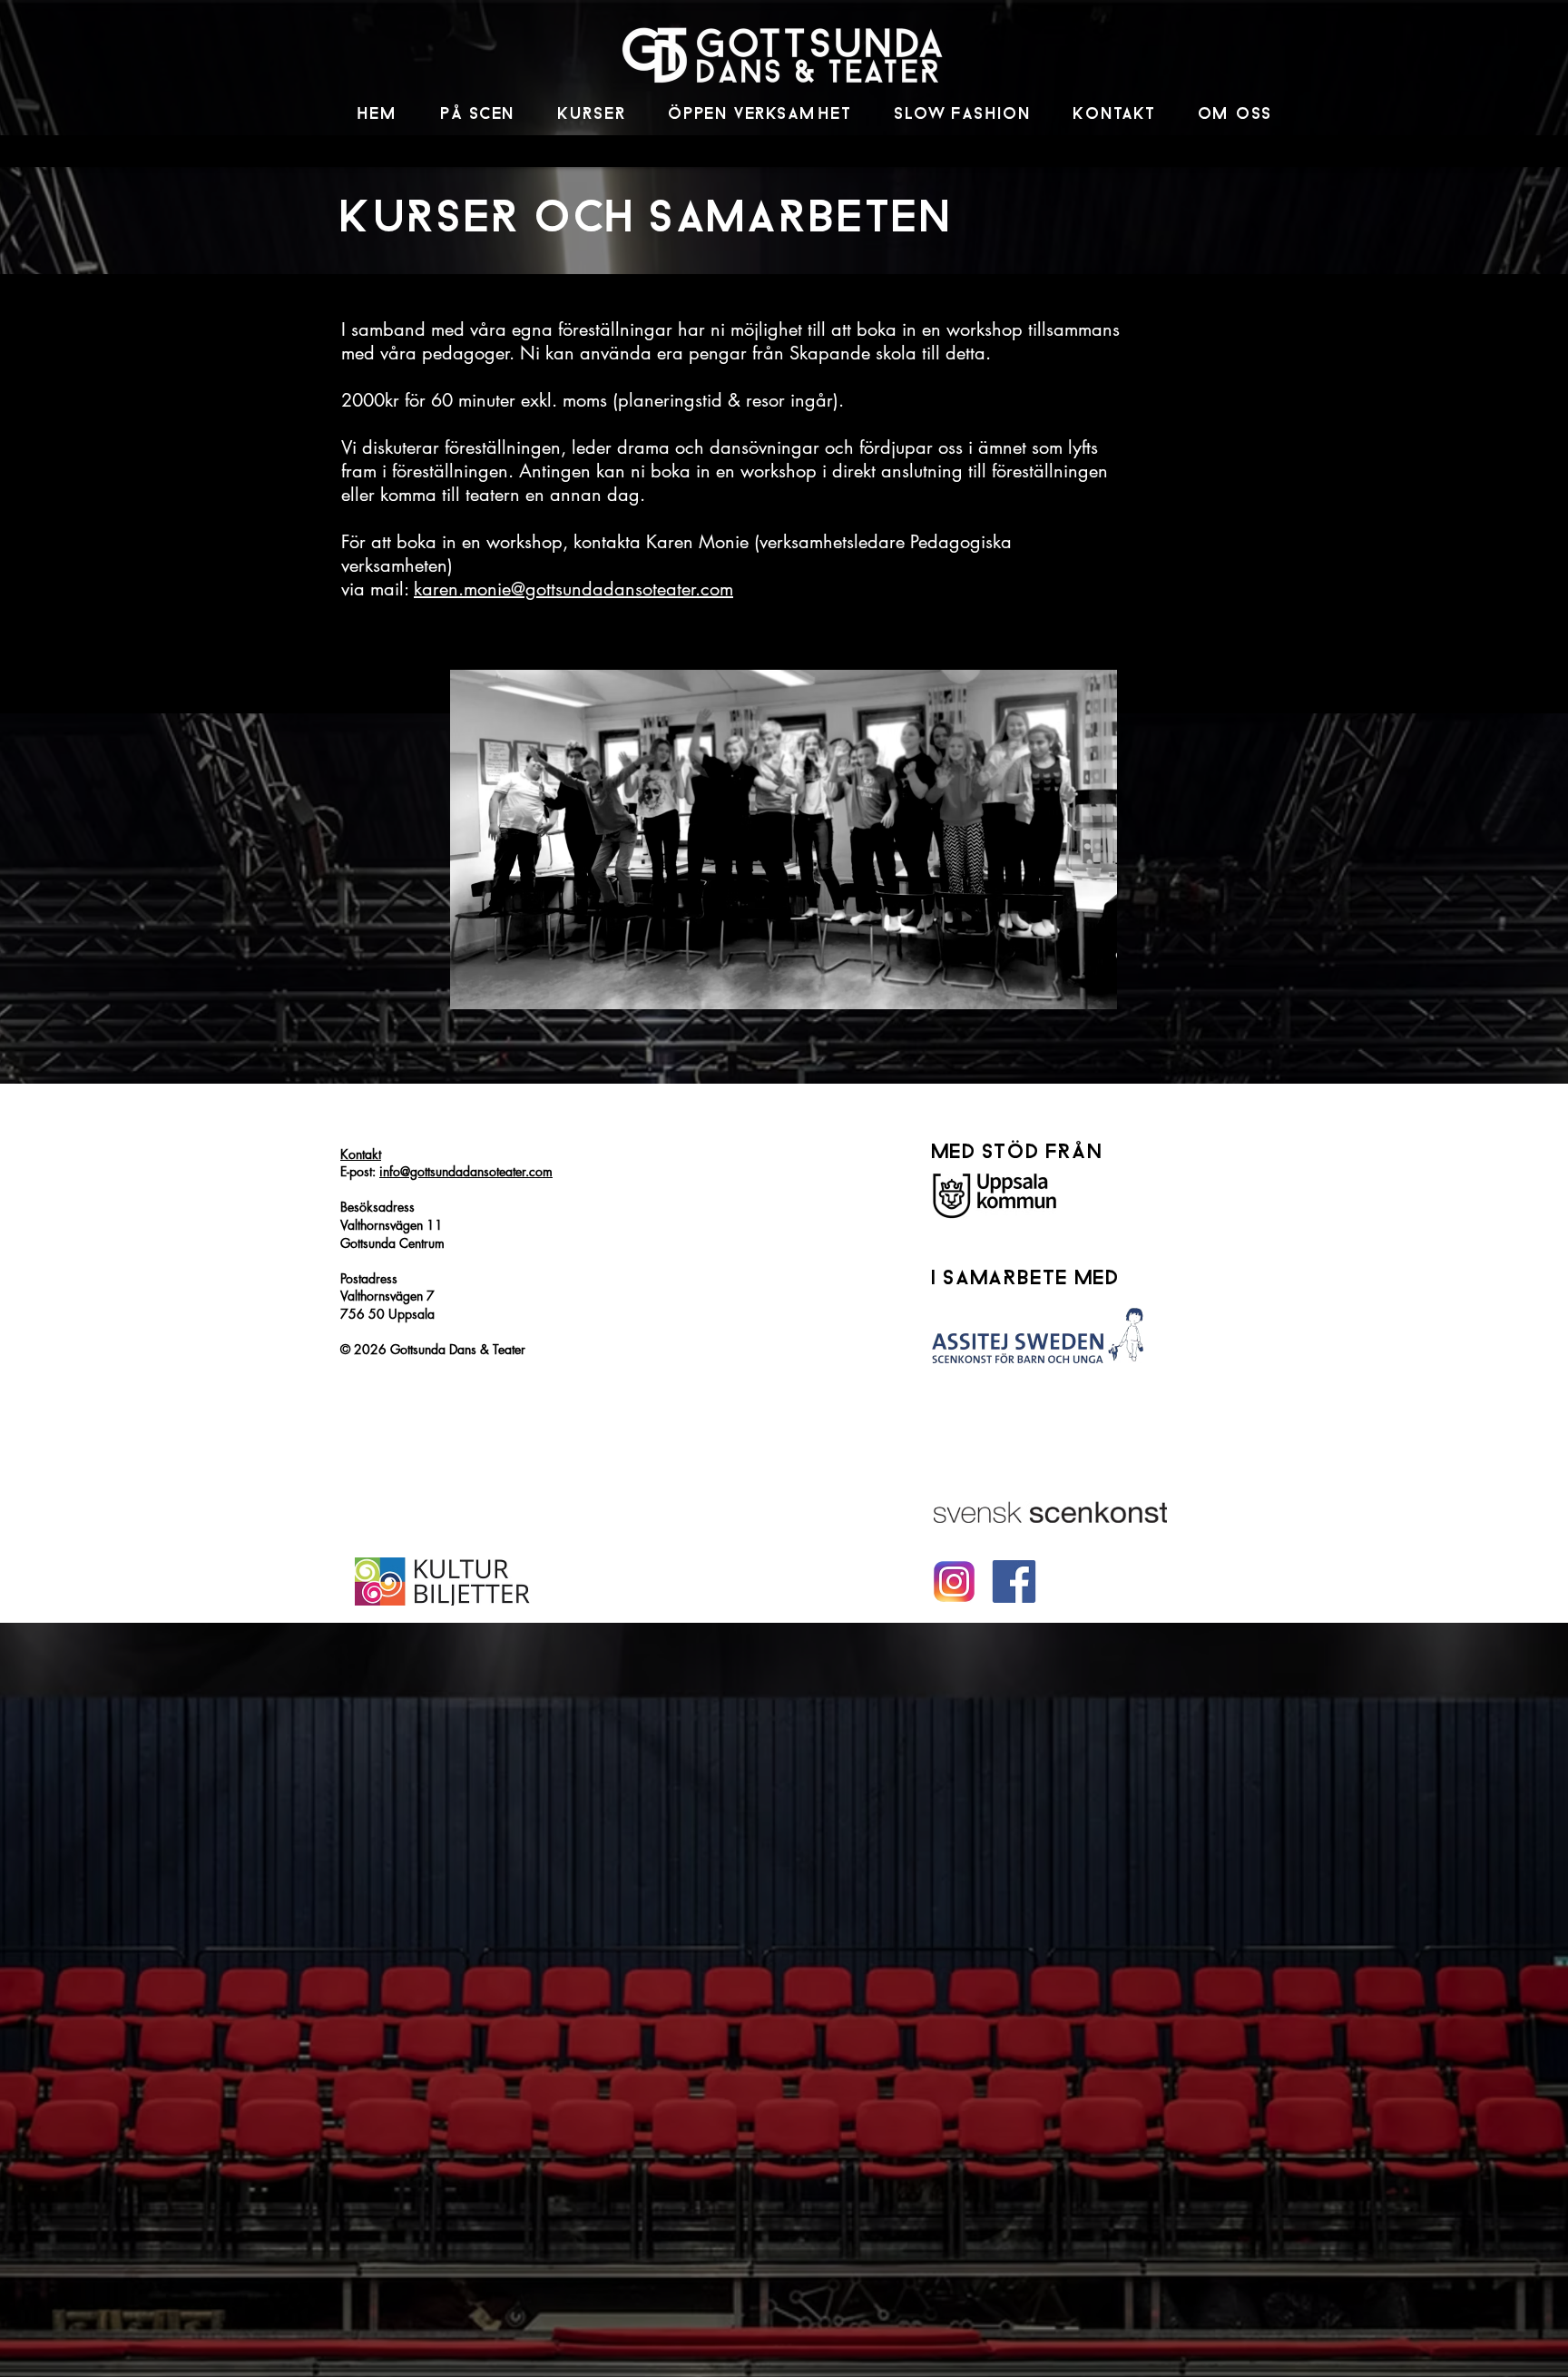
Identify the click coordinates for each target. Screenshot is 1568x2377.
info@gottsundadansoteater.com (466, 1171)
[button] (479, 115)
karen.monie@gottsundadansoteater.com (573, 589)
